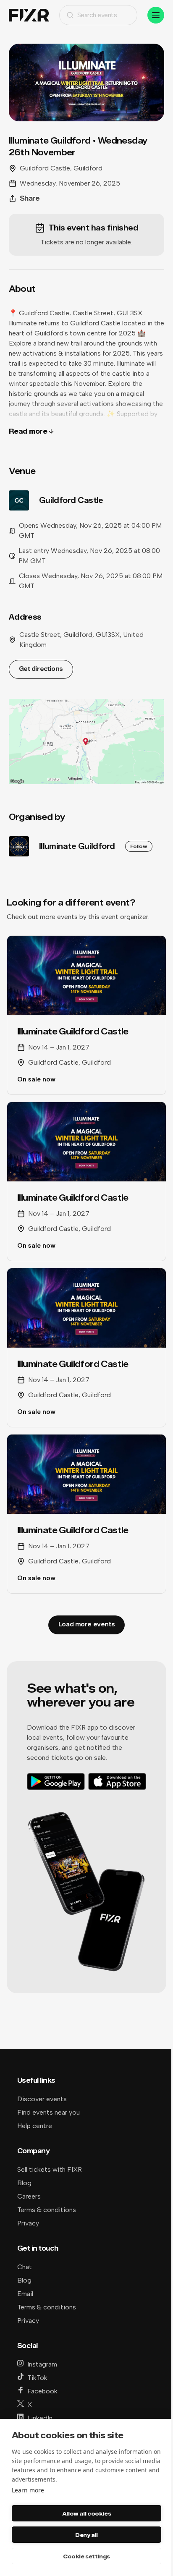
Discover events (42, 2099)
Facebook (42, 2391)
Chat (25, 2267)
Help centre (35, 2126)
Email (25, 2294)
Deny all (86, 2535)
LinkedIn (40, 2418)
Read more (28, 431)
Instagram (42, 2364)
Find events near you (48, 2112)
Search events (97, 15)
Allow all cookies (86, 2513)
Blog (24, 2183)
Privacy (28, 2223)
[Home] (29, 15)
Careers (29, 2196)
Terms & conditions (47, 2210)
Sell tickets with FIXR (50, 2169)
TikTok (37, 2378)
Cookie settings (86, 2556)
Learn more (28, 2490)
